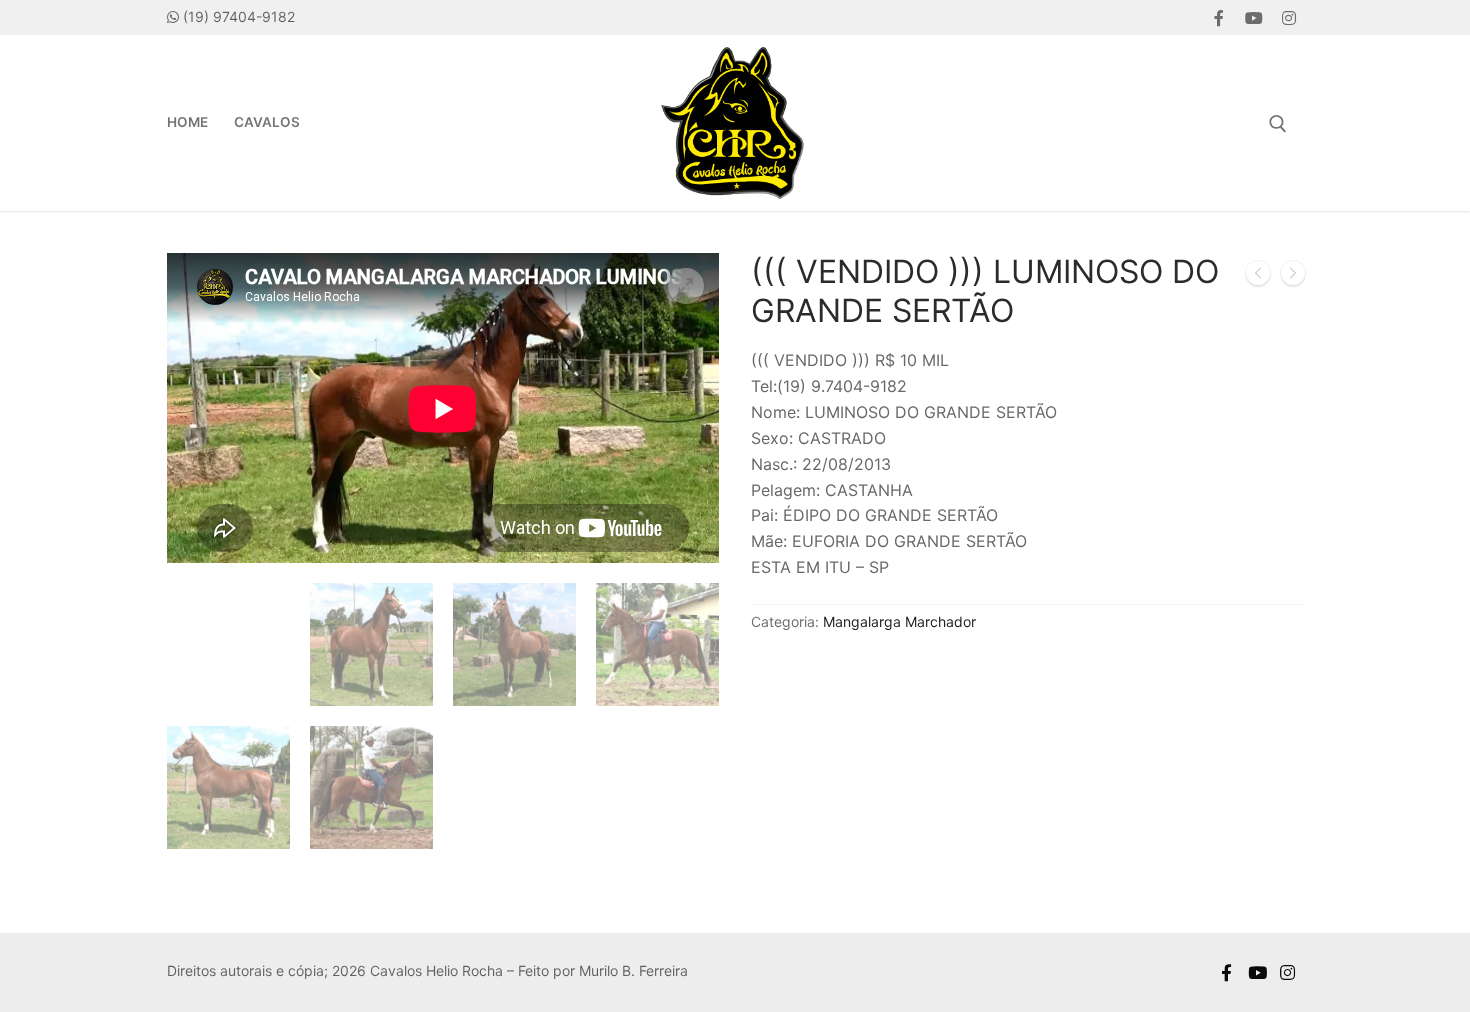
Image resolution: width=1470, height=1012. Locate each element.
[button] (686, 286)
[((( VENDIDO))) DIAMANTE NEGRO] (1293, 277)
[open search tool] (1278, 124)
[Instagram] (1288, 17)
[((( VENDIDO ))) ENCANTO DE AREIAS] (1258, 277)
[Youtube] (1253, 17)
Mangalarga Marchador (899, 621)
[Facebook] (1219, 17)
